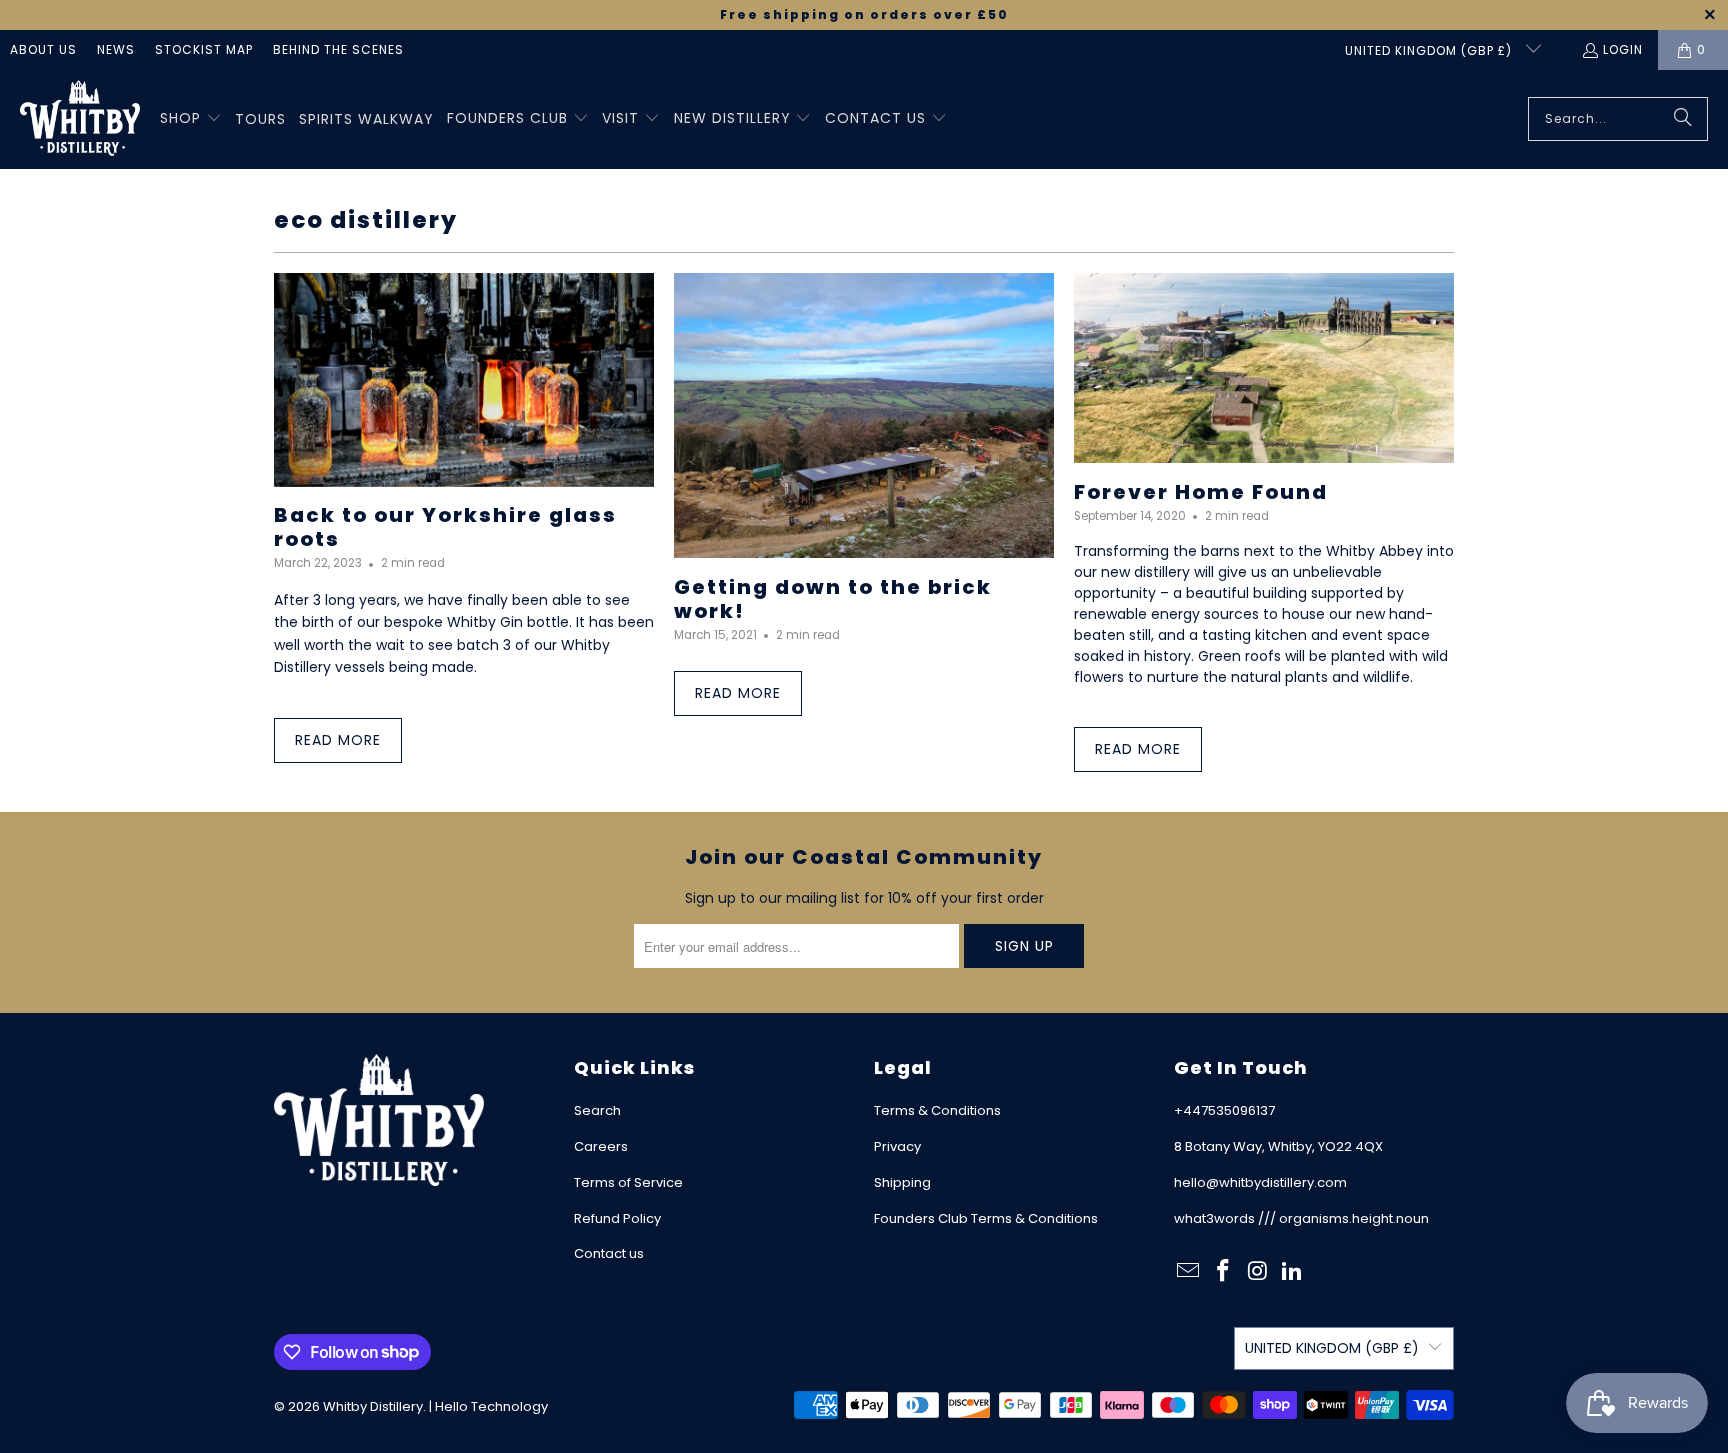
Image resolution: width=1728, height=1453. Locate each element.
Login (1623, 49)
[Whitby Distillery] (80, 119)
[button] (191, 119)
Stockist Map (204, 49)
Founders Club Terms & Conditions (986, 1218)
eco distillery (366, 220)
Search (597, 1110)
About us (43, 49)
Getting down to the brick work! (833, 599)
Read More (338, 740)
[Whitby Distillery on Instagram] (1258, 1272)
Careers (601, 1146)
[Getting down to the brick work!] (864, 415)
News (116, 49)
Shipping (902, 1182)
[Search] (1683, 119)
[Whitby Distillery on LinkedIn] (1293, 1272)
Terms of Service (628, 1182)
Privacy (897, 1146)
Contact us (609, 1253)
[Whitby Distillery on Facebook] (1224, 1272)
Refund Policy (617, 1218)
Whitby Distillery (373, 1406)
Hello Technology (491, 1406)
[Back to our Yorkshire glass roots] (464, 380)
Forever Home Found (1201, 492)
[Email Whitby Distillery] (1189, 1272)
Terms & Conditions (937, 1110)
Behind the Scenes (338, 49)
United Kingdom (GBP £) (1430, 50)
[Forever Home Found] (1264, 368)
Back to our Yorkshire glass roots (445, 527)
